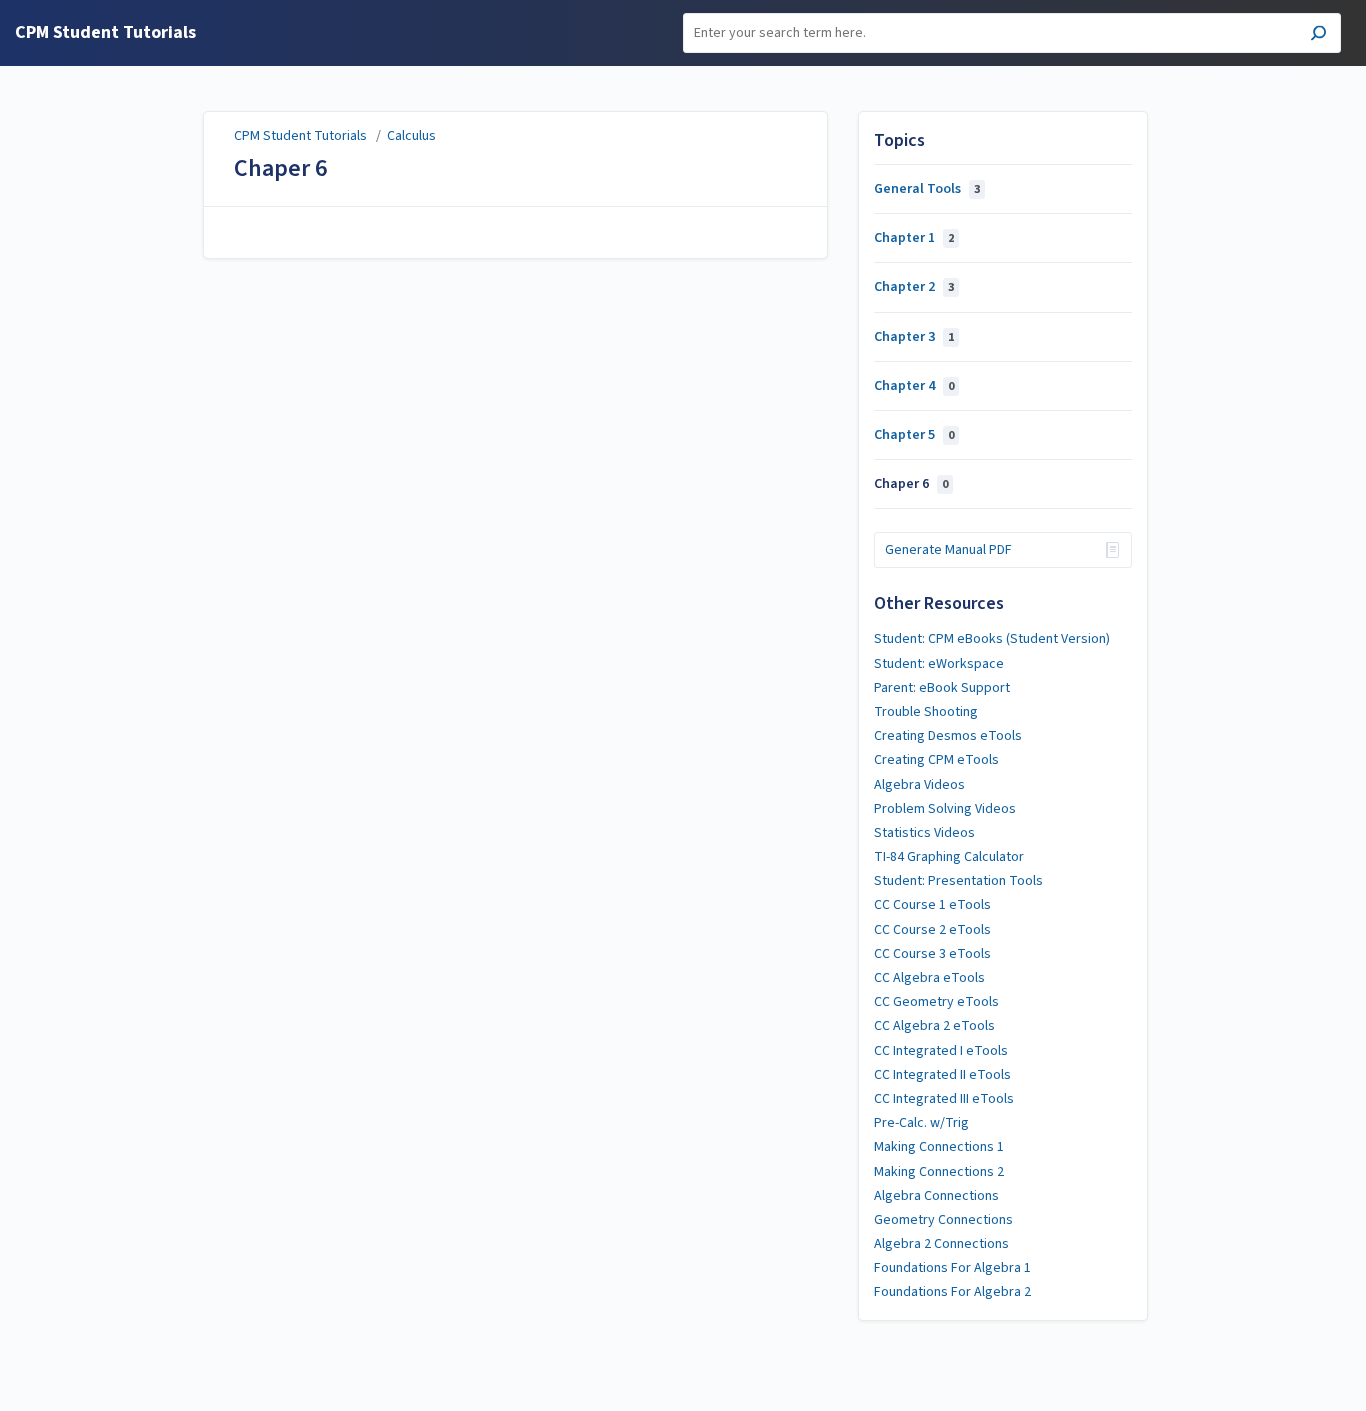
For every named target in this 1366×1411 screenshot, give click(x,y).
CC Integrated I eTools (941, 1051)
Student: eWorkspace (939, 664)
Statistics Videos (924, 833)
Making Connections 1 (939, 1147)
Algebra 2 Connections (941, 1244)
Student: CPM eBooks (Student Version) (992, 639)
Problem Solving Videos (945, 809)
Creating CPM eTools (936, 760)
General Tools (927, 189)
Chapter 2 (914, 287)
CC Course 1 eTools (932, 905)
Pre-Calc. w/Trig (921, 1123)
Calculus (411, 136)
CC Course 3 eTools (932, 954)
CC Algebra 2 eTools (934, 1026)
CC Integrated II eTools (942, 1075)
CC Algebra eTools (929, 978)
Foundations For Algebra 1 (952, 1268)
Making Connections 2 (939, 1172)
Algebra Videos (919, 785)
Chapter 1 (914, 238)
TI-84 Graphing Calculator (949, 857)
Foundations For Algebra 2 (952, 1292)
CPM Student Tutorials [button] (105, 33)
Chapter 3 (914, 337)
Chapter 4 (914, 386)
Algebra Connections (936, 1196)
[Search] (1318, 35)
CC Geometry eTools (936, 1002)
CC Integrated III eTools (944, 1099)
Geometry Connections (943, 1220)
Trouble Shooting (926, 712)
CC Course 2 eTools (932, 930)
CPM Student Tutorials (300, 136)
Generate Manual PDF (948, 550)
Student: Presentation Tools (958, 881)
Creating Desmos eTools (948, 736)
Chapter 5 (914, 435)
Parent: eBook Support (942, 688)
